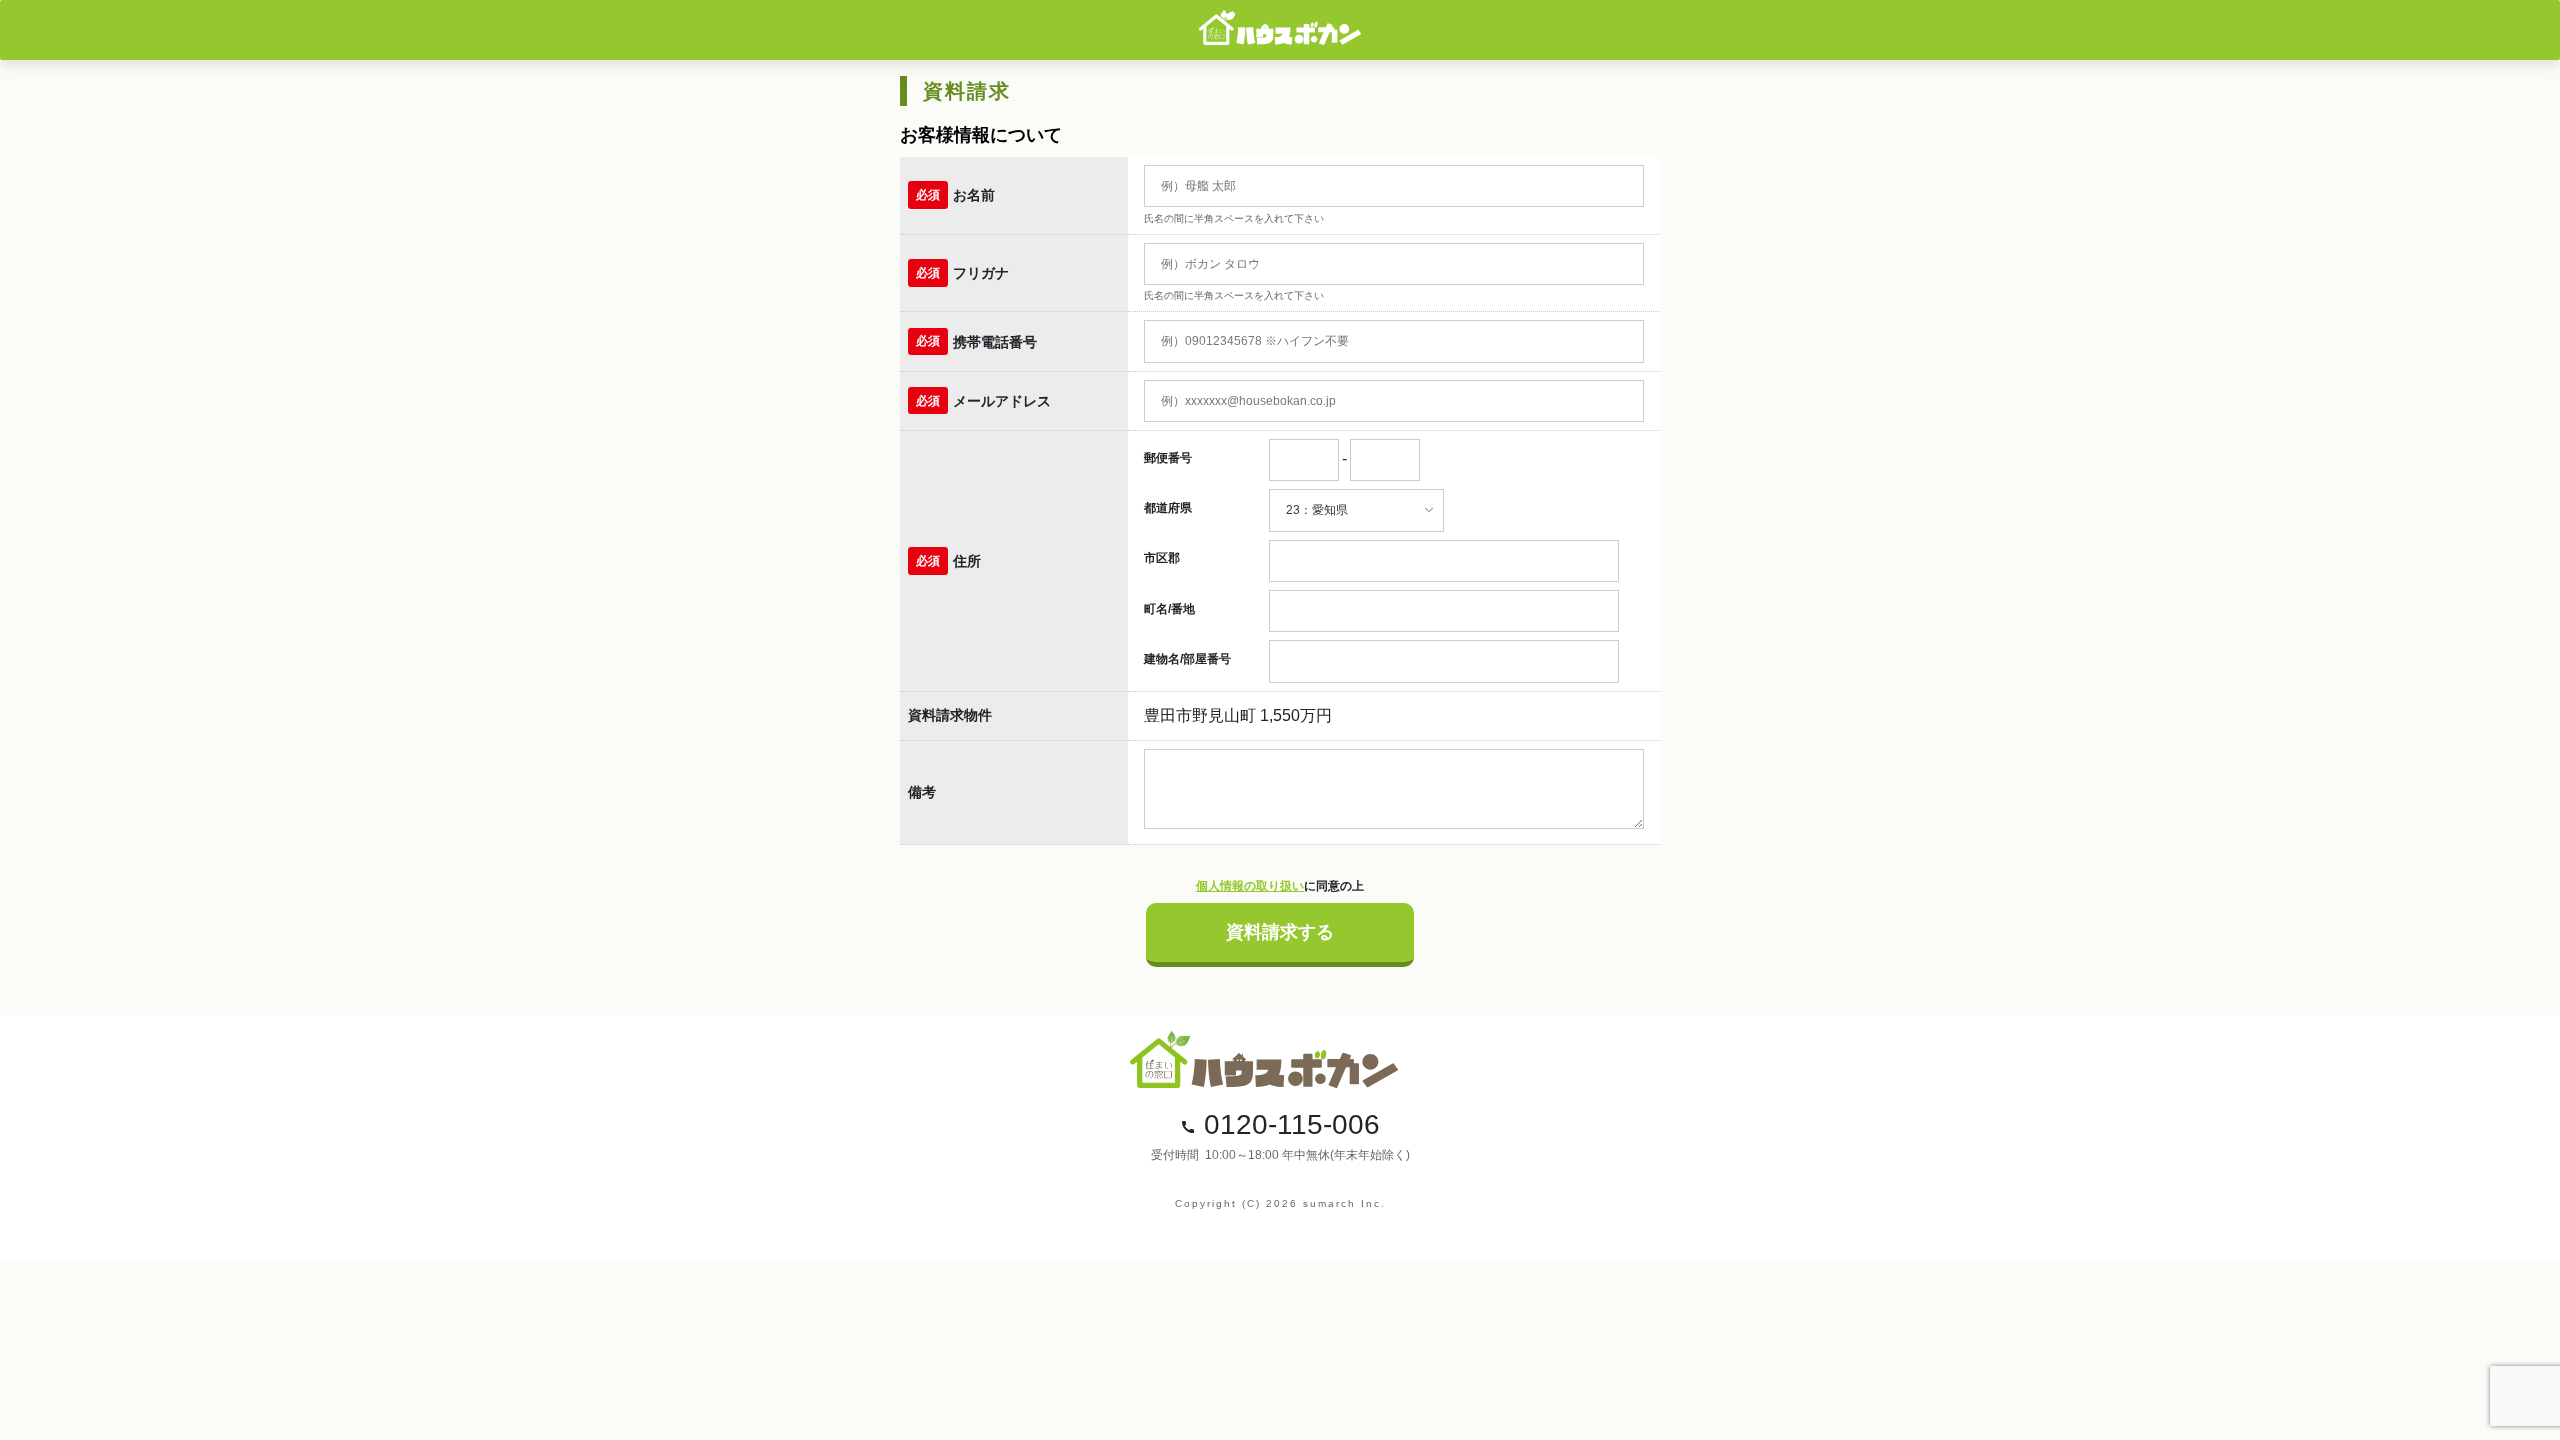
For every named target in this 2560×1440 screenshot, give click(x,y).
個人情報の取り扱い (1250, 886)
